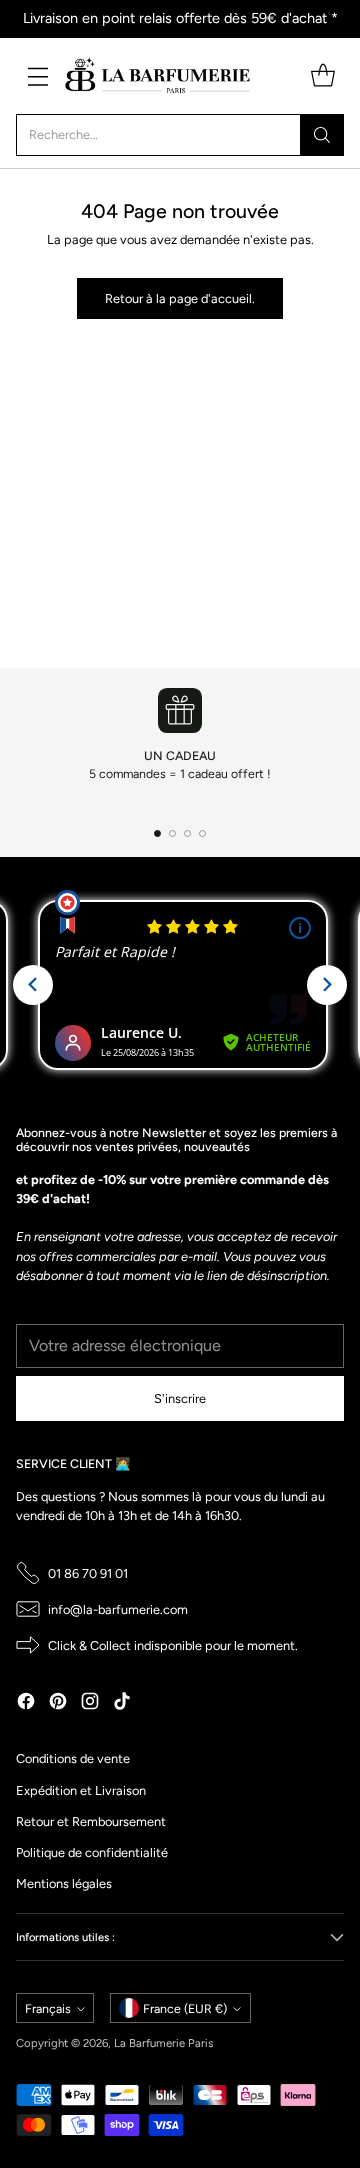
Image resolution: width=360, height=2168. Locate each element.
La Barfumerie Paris (163, 2043)
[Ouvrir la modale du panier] (322, 75)
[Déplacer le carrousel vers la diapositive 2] (172, 833)
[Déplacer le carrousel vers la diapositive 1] (157, 833)
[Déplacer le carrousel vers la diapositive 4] (202, 833)
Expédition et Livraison (81, 1790)
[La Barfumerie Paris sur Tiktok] (122, 1703)
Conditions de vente (73, 1758)
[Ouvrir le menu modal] (37, 75)
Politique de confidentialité (92, 1852)
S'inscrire (180, 1398)
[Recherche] (322, 135)
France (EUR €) (185, 2008)
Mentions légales (64, 1883)
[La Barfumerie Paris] (158, 76)
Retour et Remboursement (91, 1821)
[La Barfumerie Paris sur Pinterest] (58, 1703)
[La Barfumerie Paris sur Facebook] (26, 1703)
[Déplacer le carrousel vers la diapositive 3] (187, 833)
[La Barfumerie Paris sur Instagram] (90, 1703)
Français (48, 2008)
